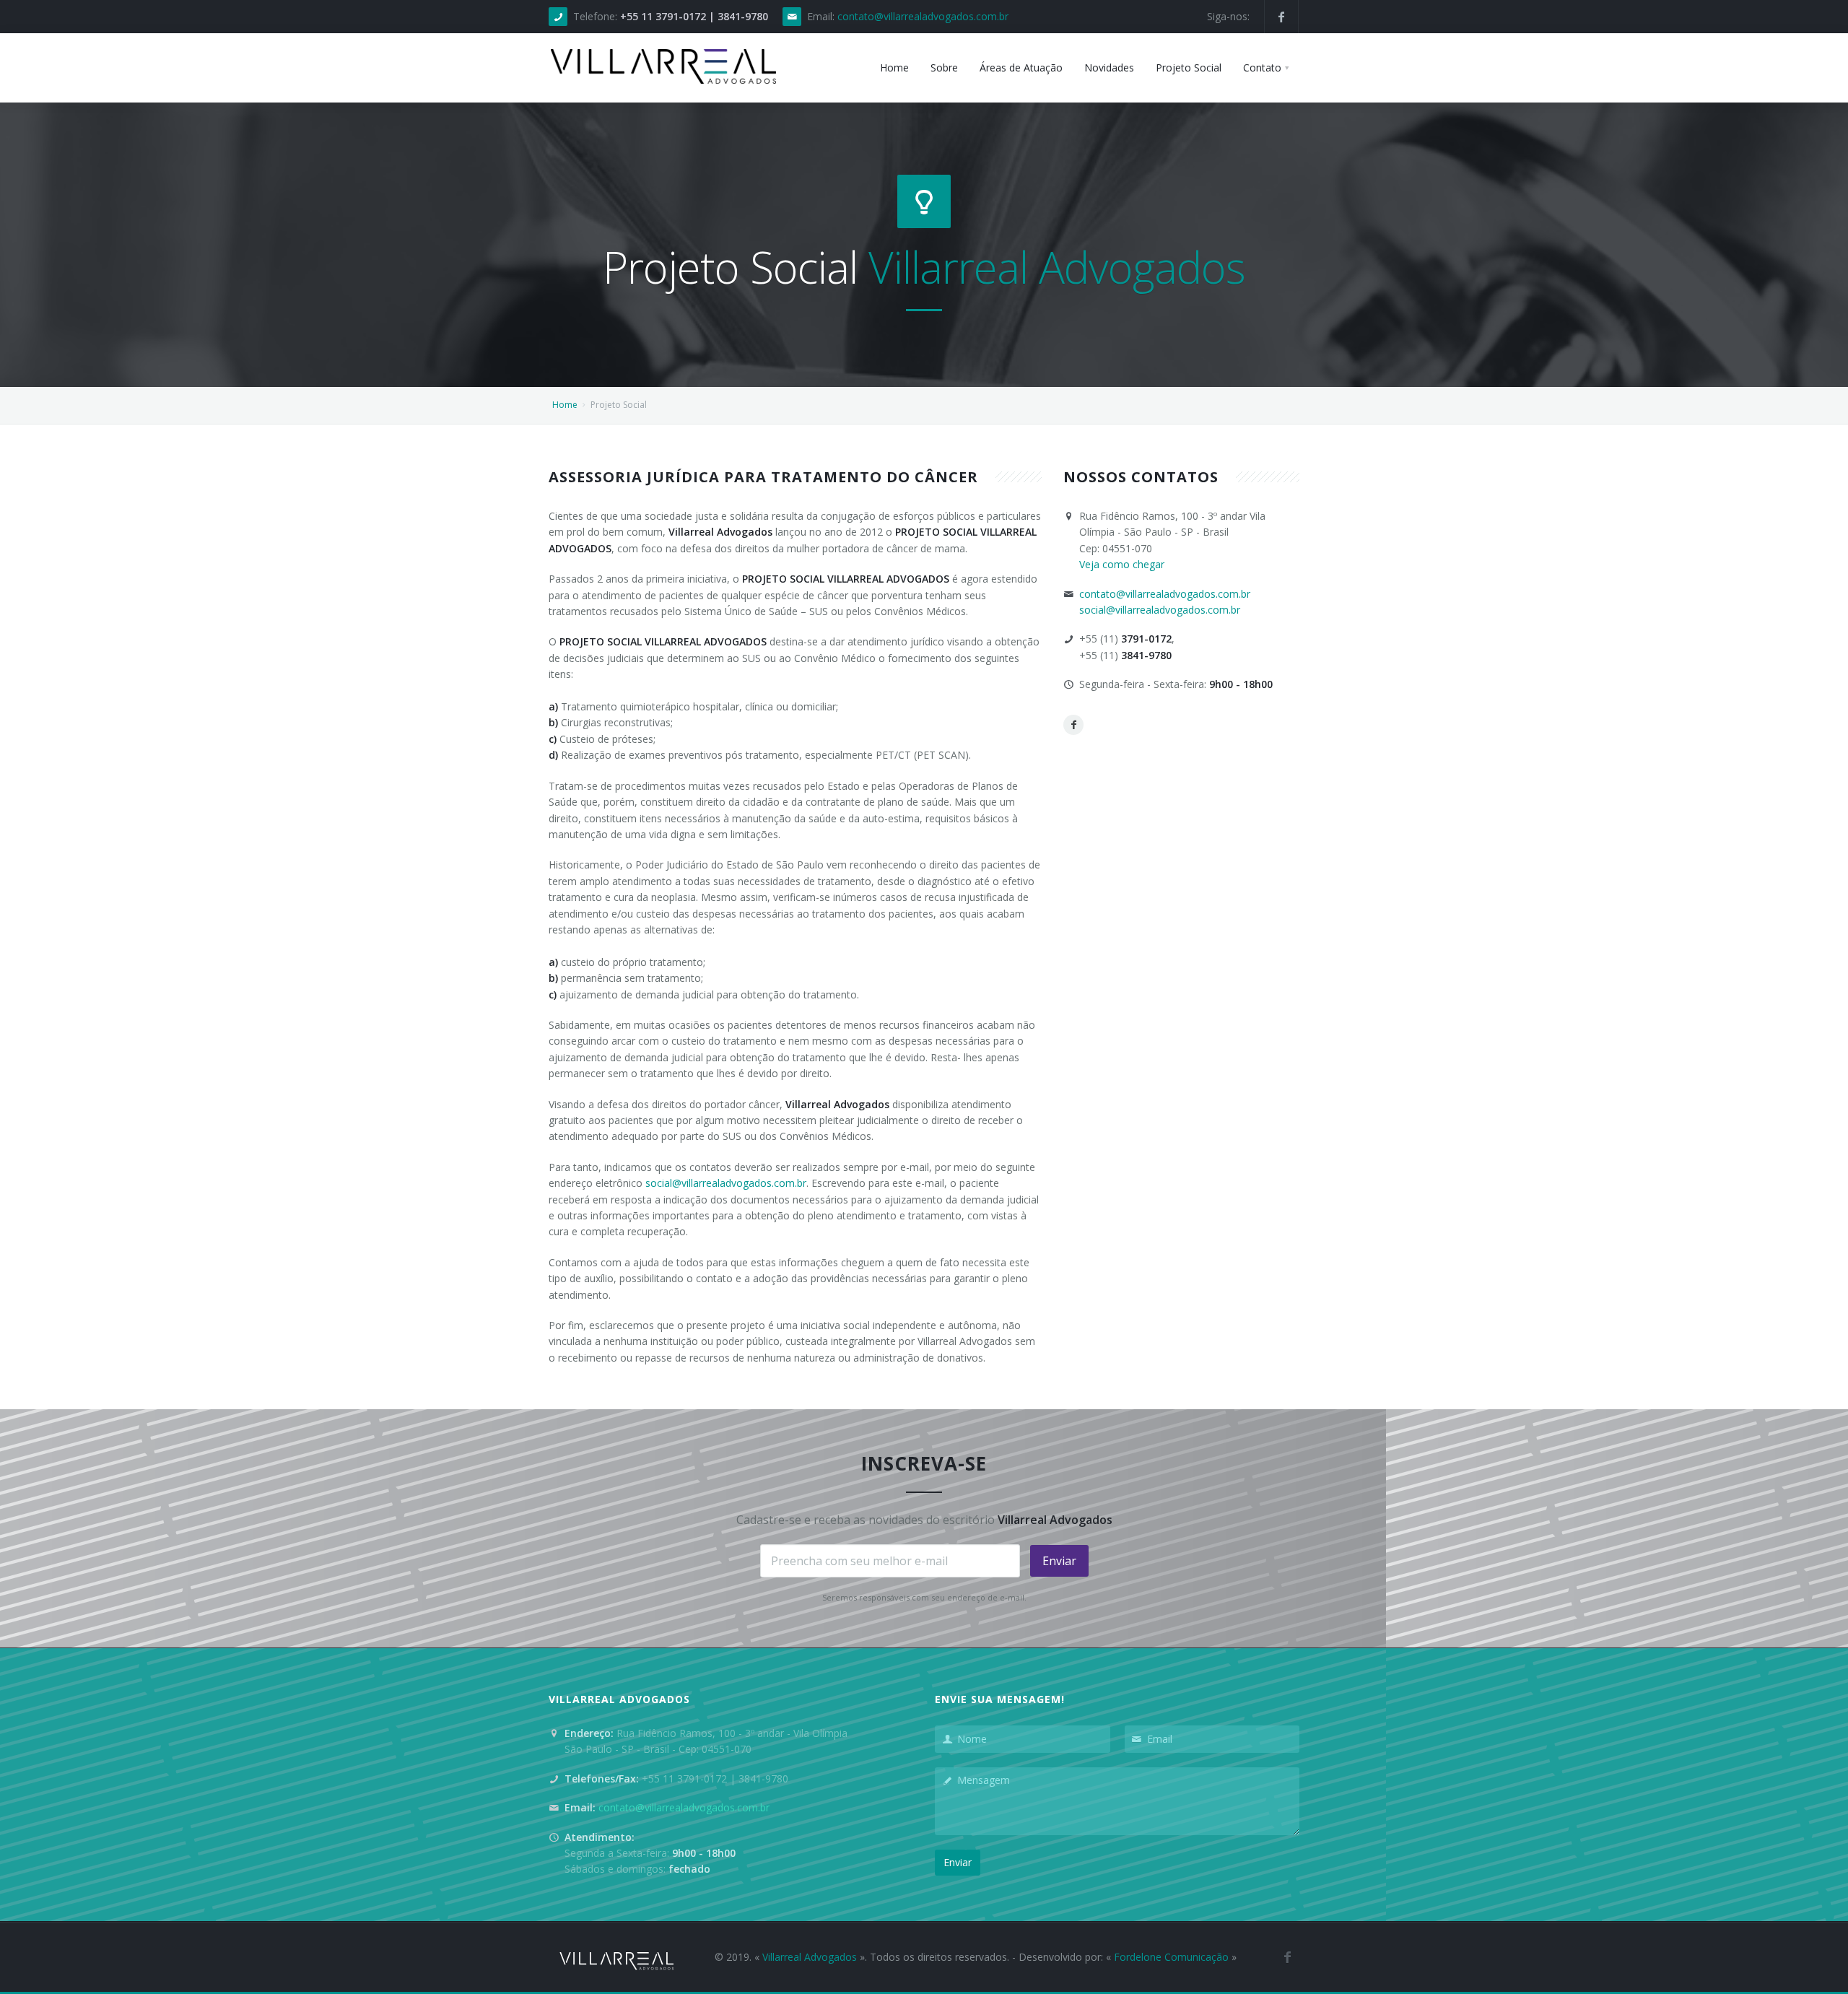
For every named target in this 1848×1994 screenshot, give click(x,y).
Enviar (1059, 1561)
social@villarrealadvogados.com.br (726, 1183)
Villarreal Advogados (810, 1957)
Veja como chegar (1122, 564)
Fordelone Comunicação (1171, 1957)
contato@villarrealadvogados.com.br (923, 16)
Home (565, 405)
